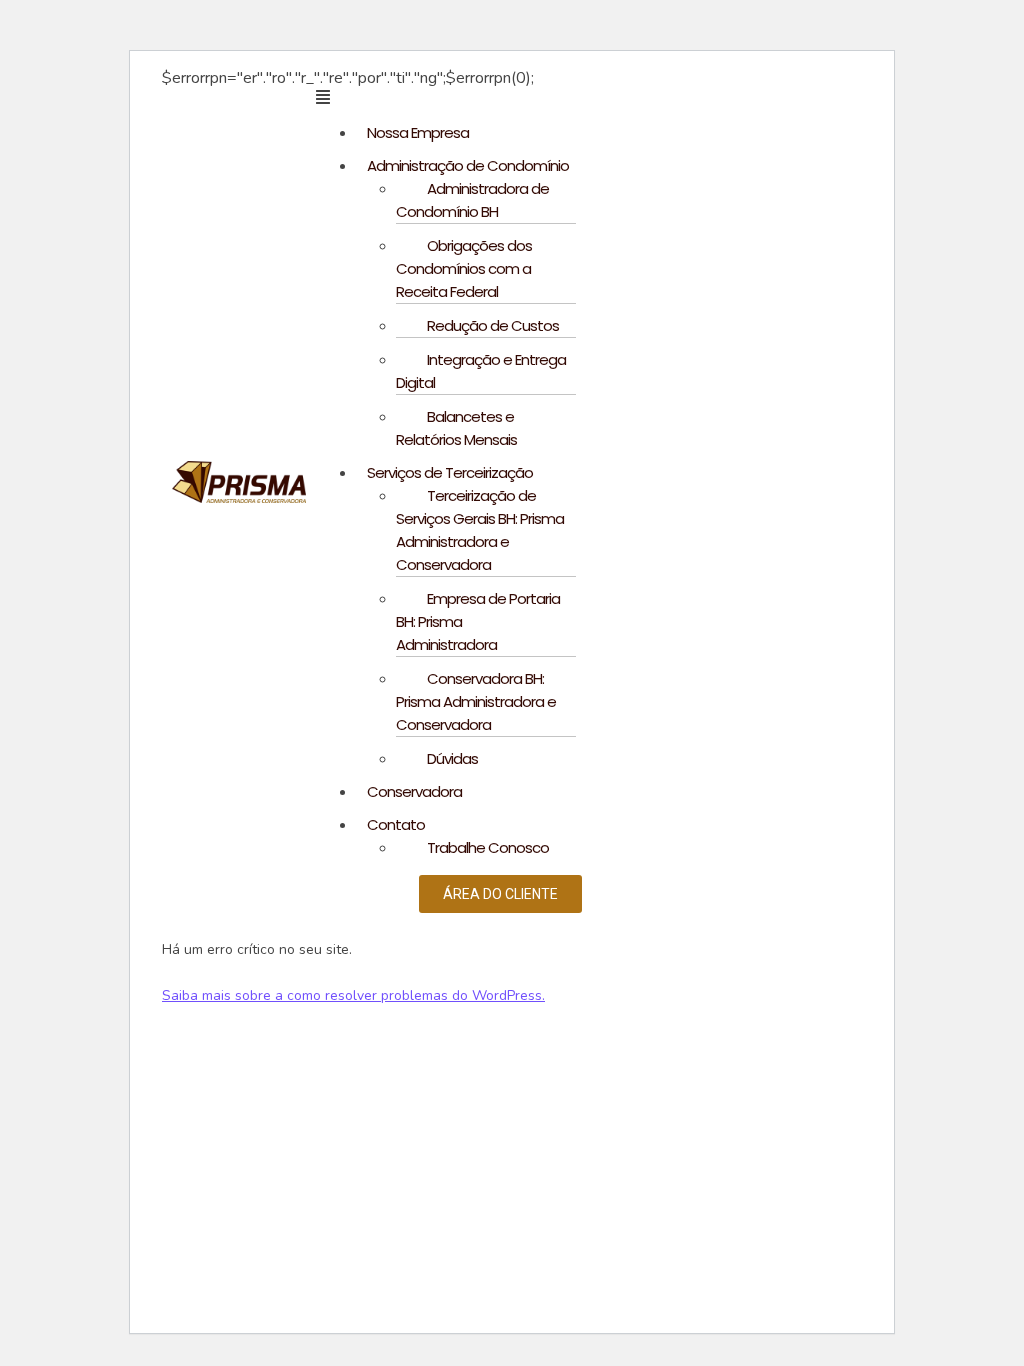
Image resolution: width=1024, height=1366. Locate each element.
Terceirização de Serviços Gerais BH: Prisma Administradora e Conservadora (480, 530)
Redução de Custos (493, 325)
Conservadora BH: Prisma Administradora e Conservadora (476, 701)
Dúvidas (452, 758)
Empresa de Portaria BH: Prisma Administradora (478, 621)
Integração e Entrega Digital (481, 371)
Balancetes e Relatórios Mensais (456, 428)
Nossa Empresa (418, 132)
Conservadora (414, 791)
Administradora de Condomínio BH (472, 200)
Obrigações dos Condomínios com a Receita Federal (464, 268)
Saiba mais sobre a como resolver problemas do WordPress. (353, 995)
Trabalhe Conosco (488, 847)
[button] (526, 97)
